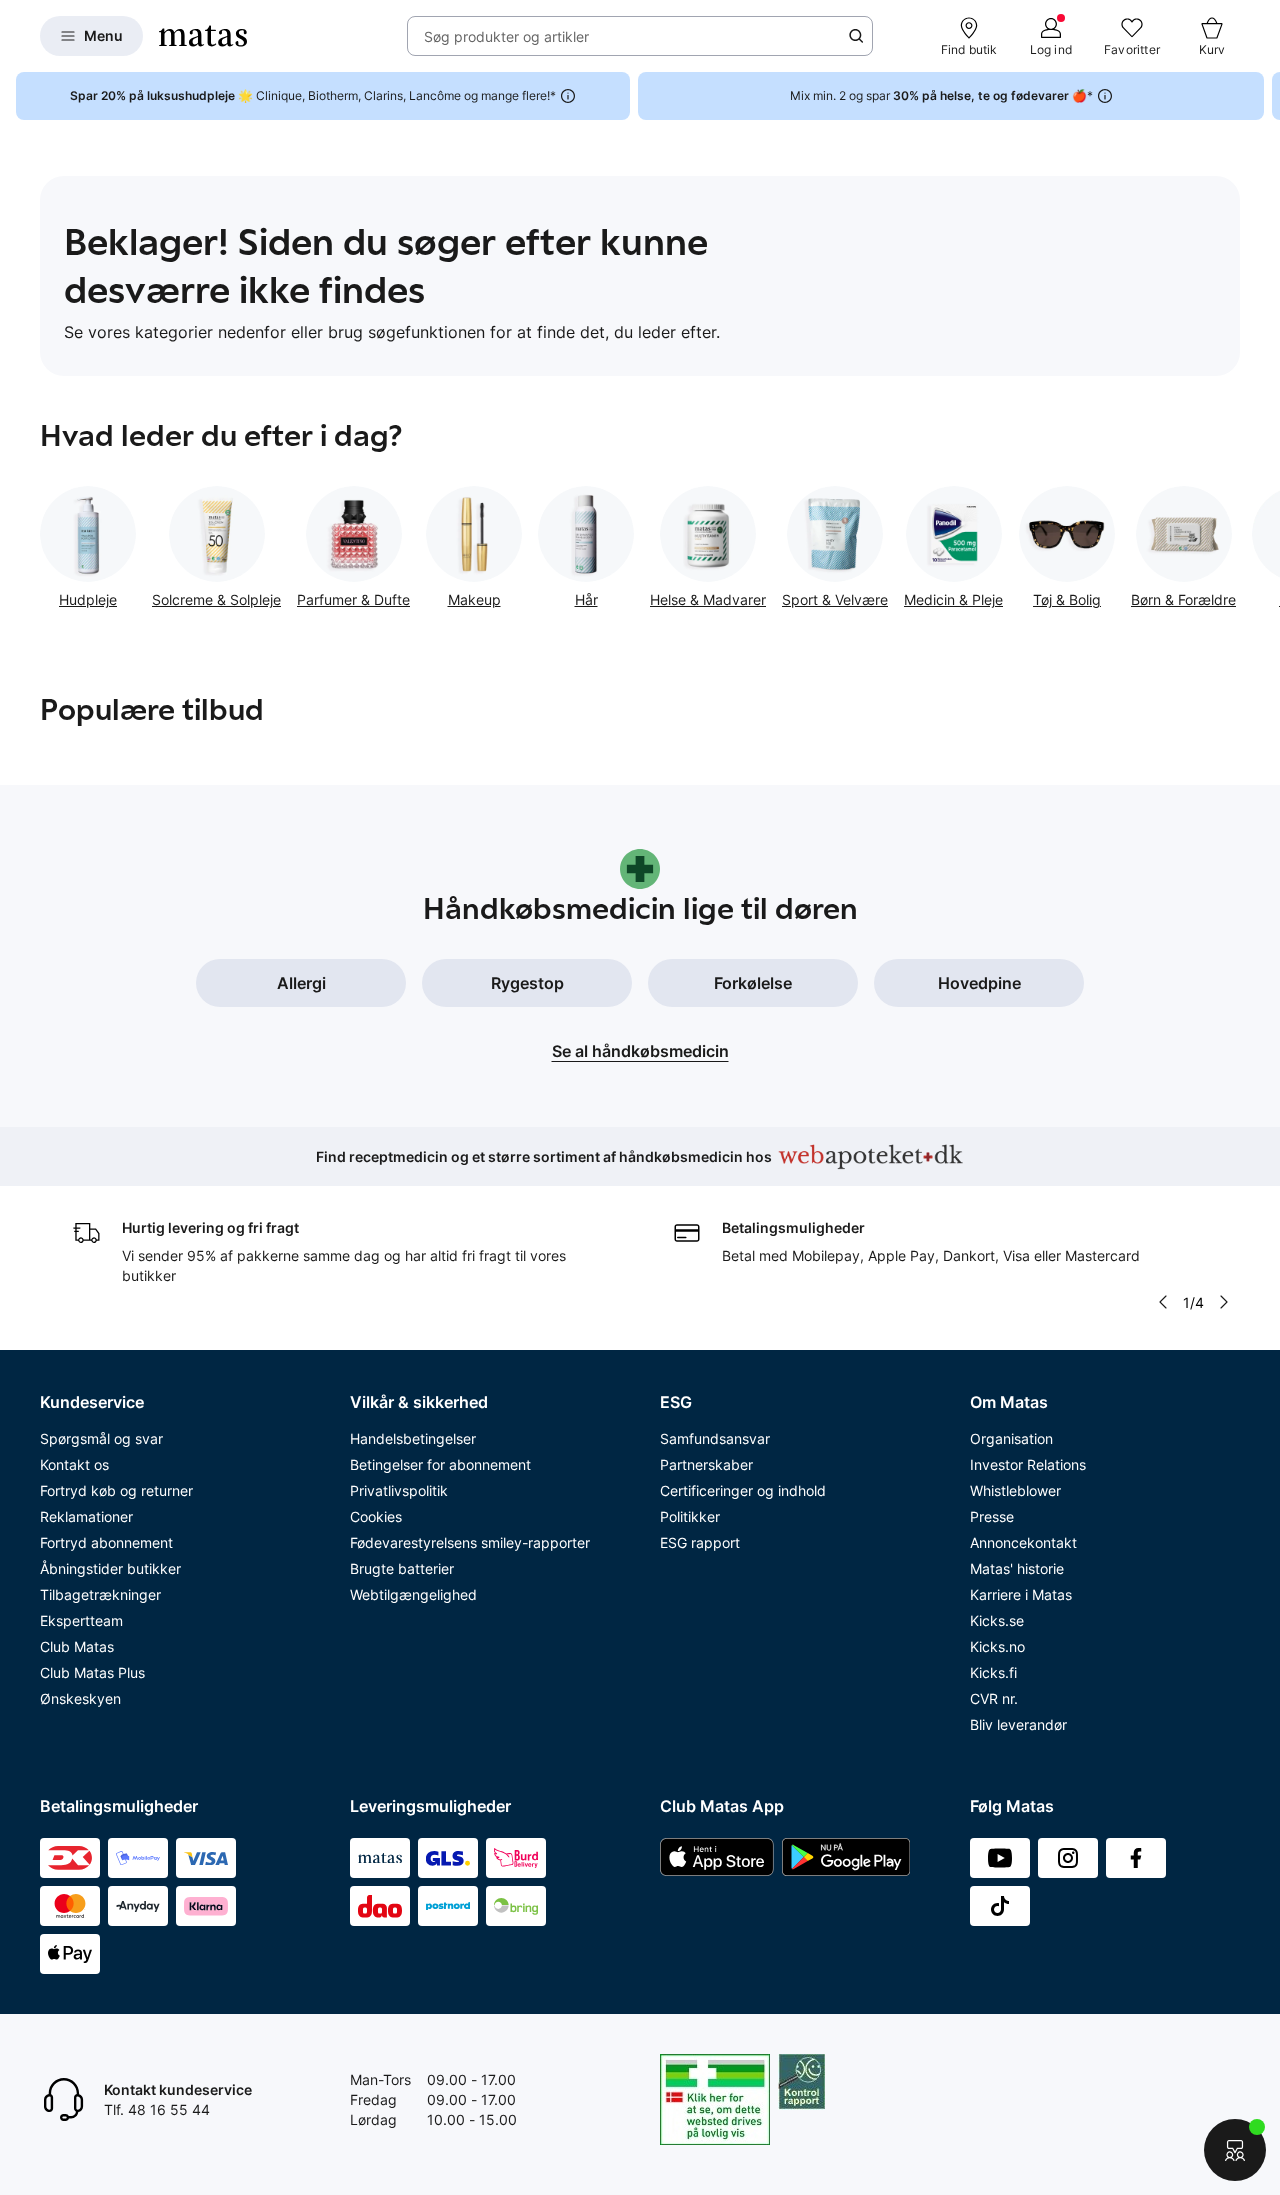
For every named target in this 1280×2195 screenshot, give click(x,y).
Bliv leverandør (1018, 1724)
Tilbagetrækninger (100, 1594)
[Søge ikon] (856, 36)
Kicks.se (997, 1620)
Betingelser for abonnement (440, 1464)
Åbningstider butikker (110, 1568)
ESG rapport (700, 1542)
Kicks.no (997, 1646)
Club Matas (77, 1646)
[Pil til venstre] (1163, 1302)
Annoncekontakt (1023, 1542)
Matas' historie (1017, 1568)
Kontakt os (74, 1464)
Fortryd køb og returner (116, 1490)
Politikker (690, 1516)
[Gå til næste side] (1240, 540)
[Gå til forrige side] (40, 540)
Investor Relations (1028, 1464)
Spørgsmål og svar (101, 1438)
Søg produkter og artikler (506, 36)
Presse (992, 1516)
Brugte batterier (402, 1568)
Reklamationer (86, 1516)
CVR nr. (994, 1698)
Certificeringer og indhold (743, 1490)
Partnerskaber (706, 1464)
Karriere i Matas (1021, 1594)
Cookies (376, 1516)
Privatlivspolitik (399, 1490)
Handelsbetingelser (413, 1438)
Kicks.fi (993, 1672)
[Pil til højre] (1264, 96)
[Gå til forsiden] (203, 36)
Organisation (1011, 1438)
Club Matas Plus (92, 1672)
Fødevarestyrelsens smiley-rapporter (470, 1542)
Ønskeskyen (80, 1698)
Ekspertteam (81, 1620)
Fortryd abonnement (106, 1542)
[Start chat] (1235, 2150)
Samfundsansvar (715, 1438)
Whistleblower (1015, 1490)
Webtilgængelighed (413, 1594)
